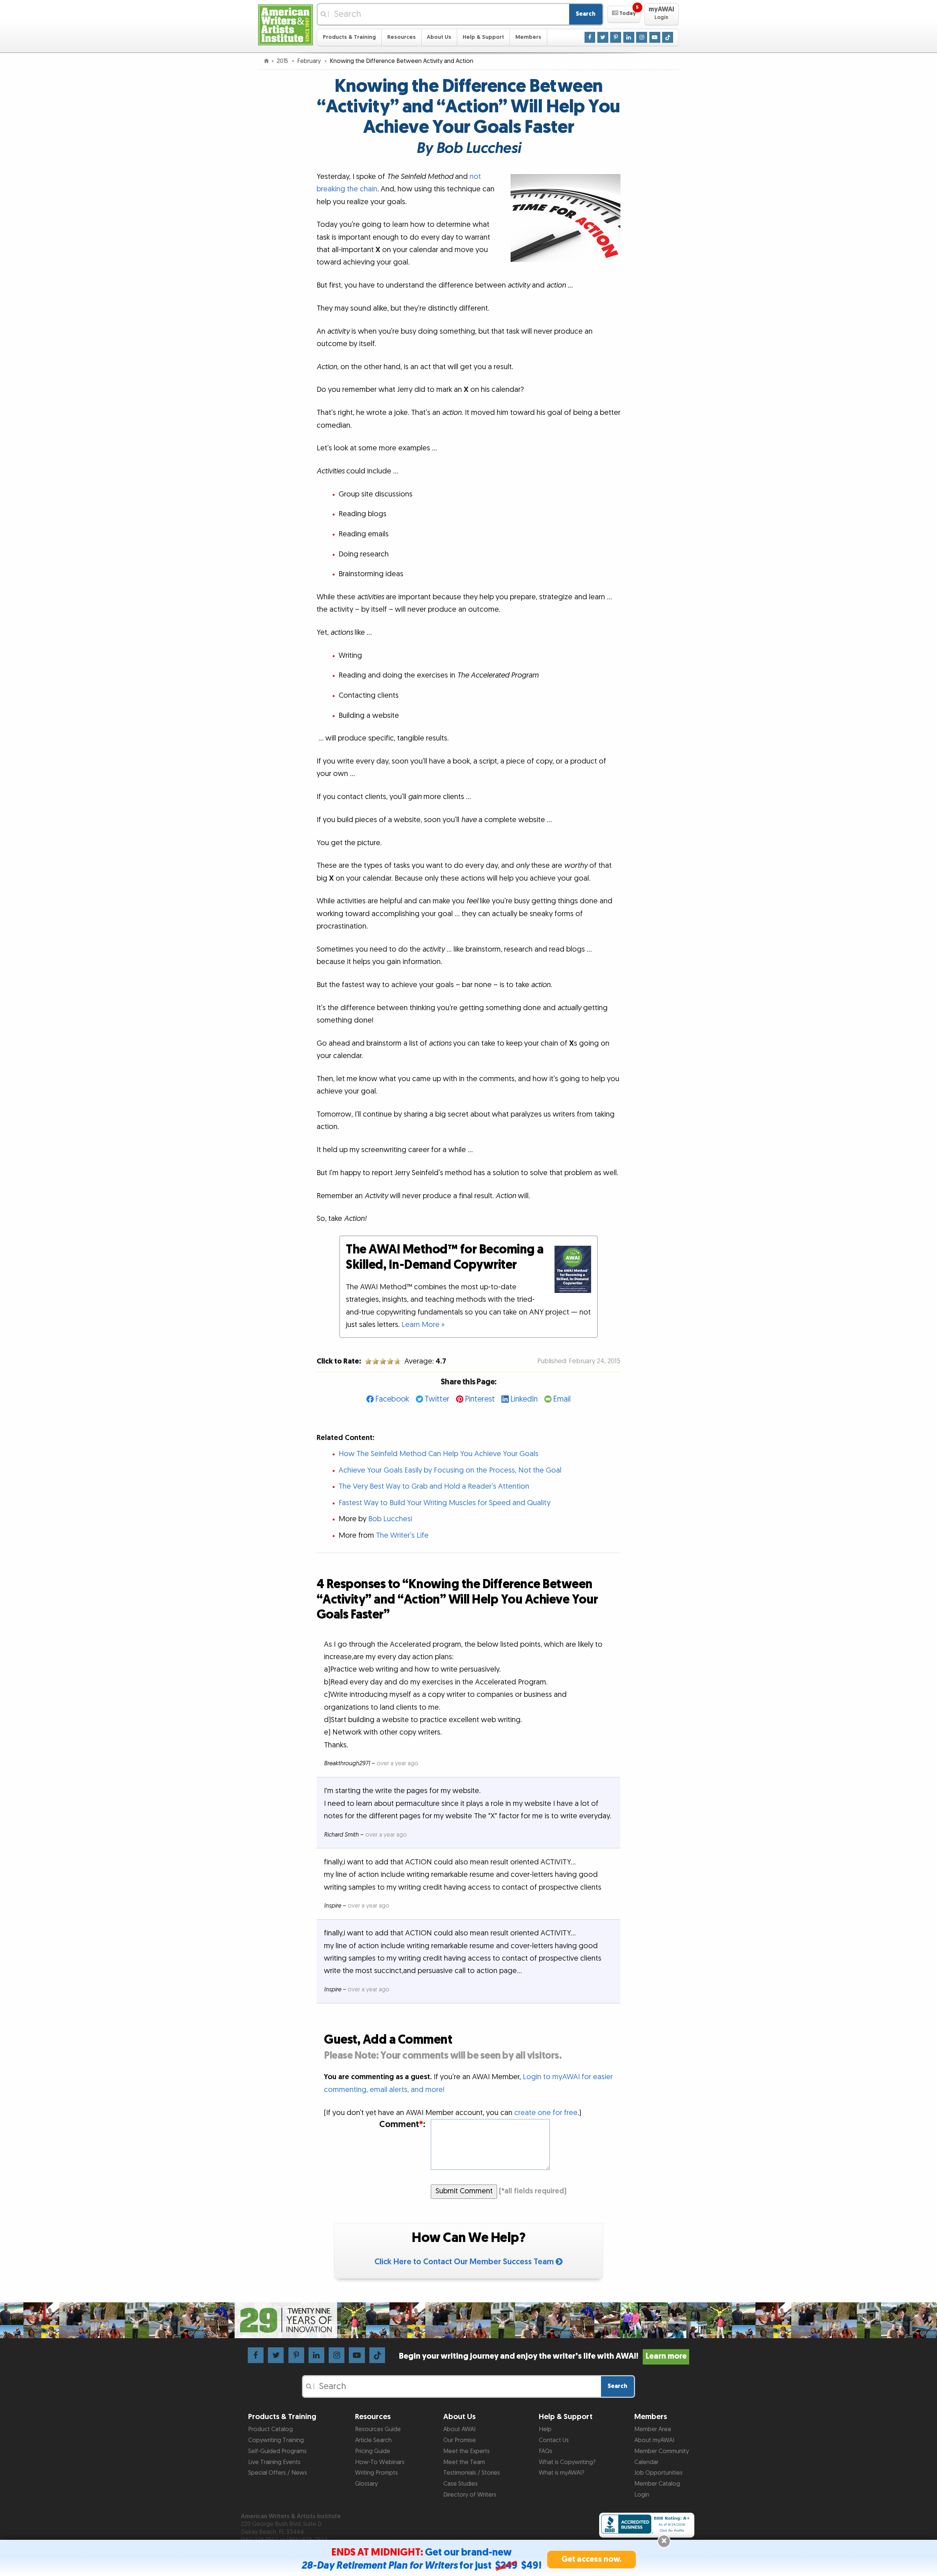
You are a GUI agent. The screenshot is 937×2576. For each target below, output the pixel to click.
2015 (283, 61)
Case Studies (460, 2484)
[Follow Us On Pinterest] (616, 37)
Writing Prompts (376, 2473)
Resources (402, 37)
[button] (624, 14)
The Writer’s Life (402, 1536)
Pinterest (480, 1399)
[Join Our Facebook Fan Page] (590, 37)
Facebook (392, 1399)
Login (642, 2495)
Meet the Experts (466, 2451)
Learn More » (423, 1325)
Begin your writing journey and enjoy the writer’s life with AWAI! (543, 2356)
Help (545, 2429)
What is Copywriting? (567, 2462)
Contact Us (554, 2440)
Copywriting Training (276, 2440)
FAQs (546, 2451)
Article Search (373, 2440)
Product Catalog (270, 2429)
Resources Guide (378, 2429)
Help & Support (483, 37)
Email (562, 1399)
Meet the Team (464, 2462)
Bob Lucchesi (390, 1519)
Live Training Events (274, 2462)
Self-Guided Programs (277, 2451)
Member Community (662, 2451)
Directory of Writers (470, 2495)
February (310, 61)
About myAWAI (654, 2440)
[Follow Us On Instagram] (642, 37)
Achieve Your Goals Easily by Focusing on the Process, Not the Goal (450, 1470)
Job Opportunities (658, 2473)
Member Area (653, 2429)
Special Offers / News (278, 2473)
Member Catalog (657, 2484)
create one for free (546, 2113)
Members (528, 37)
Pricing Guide (373, 2451)
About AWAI (459, 2429)
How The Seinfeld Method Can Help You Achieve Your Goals (438, 1454)
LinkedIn (524, 1399)
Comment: (402, 2125)
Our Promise (460, 2440)
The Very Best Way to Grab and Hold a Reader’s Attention (434, 1486)
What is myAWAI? (561, 2473)
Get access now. (592, 2559)
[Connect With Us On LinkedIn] (629, 37)
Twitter (437, 1399)
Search (586, 14)
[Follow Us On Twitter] (603, 37)
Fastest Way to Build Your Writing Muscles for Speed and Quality (445, 1503)
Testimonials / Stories (472, 2473)
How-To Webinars (380, 2462)
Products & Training (349, 37)
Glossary (366, 2484)
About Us (439, 37)
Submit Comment (464, 2191)
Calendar (646, 2462)
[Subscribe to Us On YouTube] (655, 37)
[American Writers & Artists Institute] (285, 24)
